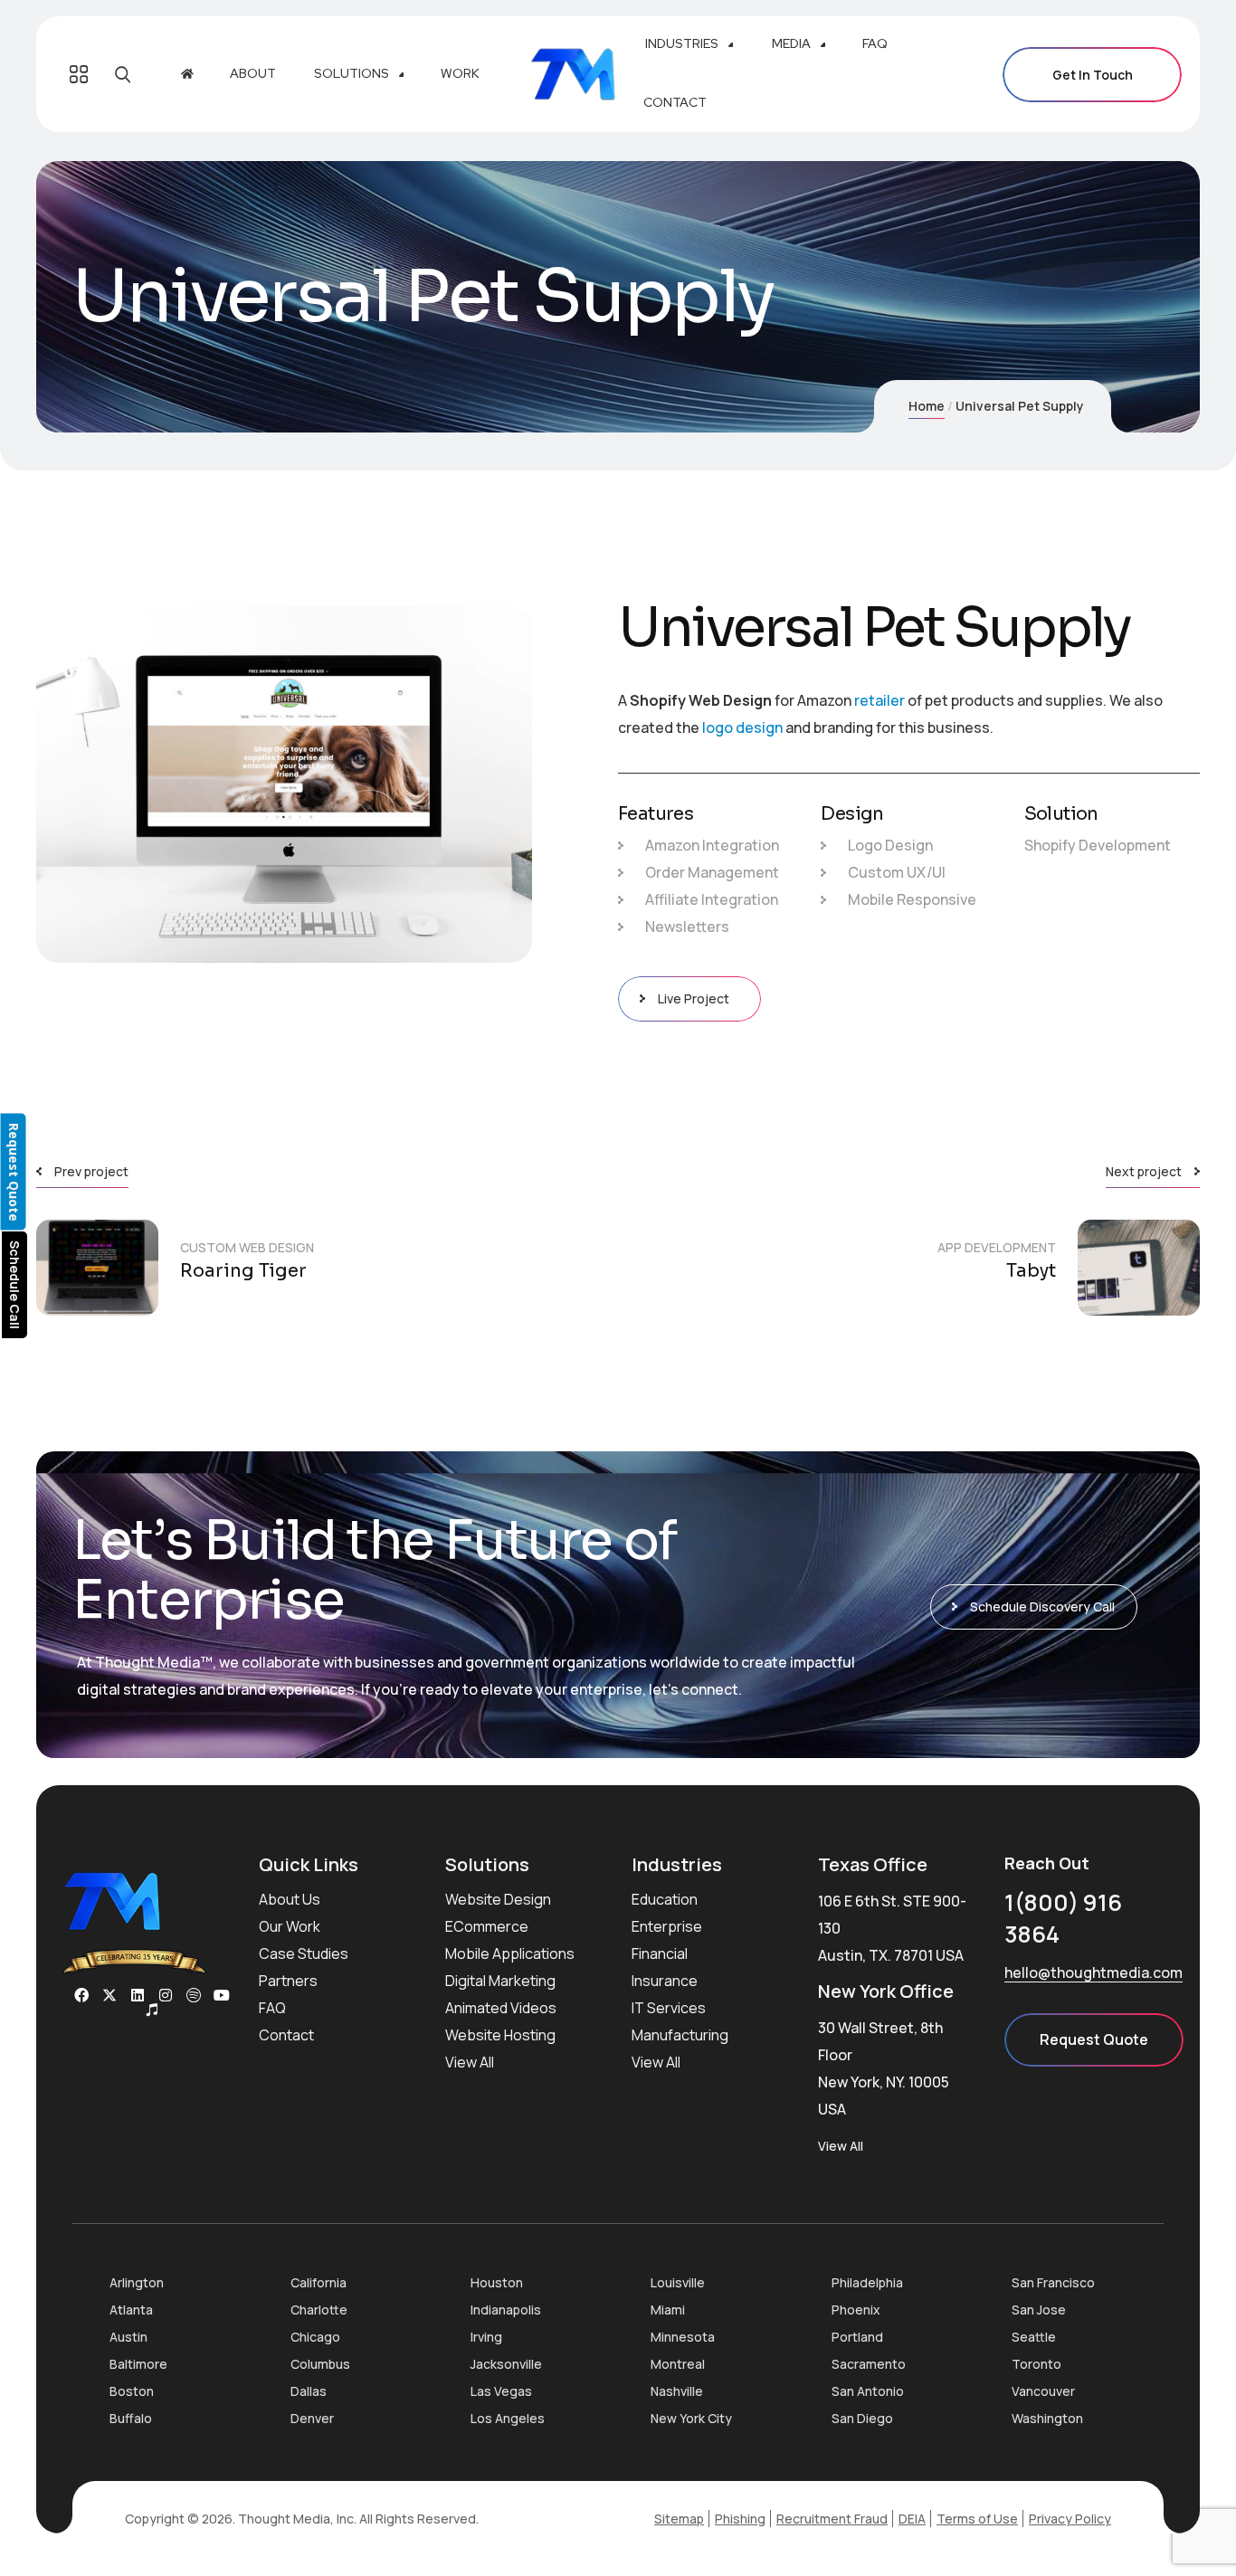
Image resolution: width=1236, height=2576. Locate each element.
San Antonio (868, 2391)
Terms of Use (977, 2519)
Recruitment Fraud (832, 2519)
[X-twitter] (109, 1995)
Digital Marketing (500, 1981)
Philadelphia (867, 2282)
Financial (660, 1953)
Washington (1047, 2418)
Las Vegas (501, 2391)
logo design (742, 727)
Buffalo (131, 2418)
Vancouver (1043, 2391)
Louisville (678, 2282)
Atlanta (131, 2310)
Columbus (320, 2364)
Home (927, 406)
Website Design (498, 1899)
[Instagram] (166, 1995)
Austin (128, 2337)
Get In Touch (1093, 75)
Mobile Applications (510, 1953)
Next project (1144, 1171)
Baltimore (138, 2364)
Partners (288, 1981)
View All (470, 2062)
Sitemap (679, 2519)
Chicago (315, 2337)
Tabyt (1031, 1271)
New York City (691, 2418)
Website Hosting (500, 2035)
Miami (668, 2310)
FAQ (272, 2008)
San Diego (862, 2418)
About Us (290, 1899)
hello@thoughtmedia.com (1093, 1972)
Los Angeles (508, 2418)
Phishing (740, 2519)
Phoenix (856, 2310)
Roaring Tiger (243, 1271)
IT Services (669, 2008)
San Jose (1039, 2310)
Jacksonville (506, 2364)
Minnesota (683, 2337)
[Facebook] (81, 1995)
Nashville (677, 2391)
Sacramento (869, 2364)
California (319, 2282)
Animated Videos (501, 2008)
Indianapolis (506, 2310)
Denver (312, 2418)
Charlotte (319, 2310)
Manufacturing (680, 2035)
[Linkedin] (138, 1995)
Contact (286, 2035)
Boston (132, 2391)
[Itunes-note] (152, 2010)
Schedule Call (15, 1285)
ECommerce (487, 1926)
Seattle (1034, 2337)
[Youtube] (222, 1995)
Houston (497, 2282)
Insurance (665, 1981)
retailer (879, 700)
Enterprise (667, 1926)
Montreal (678, 2364)
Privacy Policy (1070, 2519)
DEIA (912, 2519)
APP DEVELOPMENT (997, 1247)
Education (665, 1899)
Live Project (694, 998)
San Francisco (1053, 2282)
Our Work (290, 1926)
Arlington (137, 2282)
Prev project (91, 1171)
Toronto (1036, 2364)
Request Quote (1094, 2039)
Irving (486, 2337)
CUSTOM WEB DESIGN (247, 1247)
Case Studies (304, 1953)
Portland (857, 2337)
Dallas (309, 2391)
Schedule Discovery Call (1042, 1606)
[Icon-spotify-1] (194, 1995)
